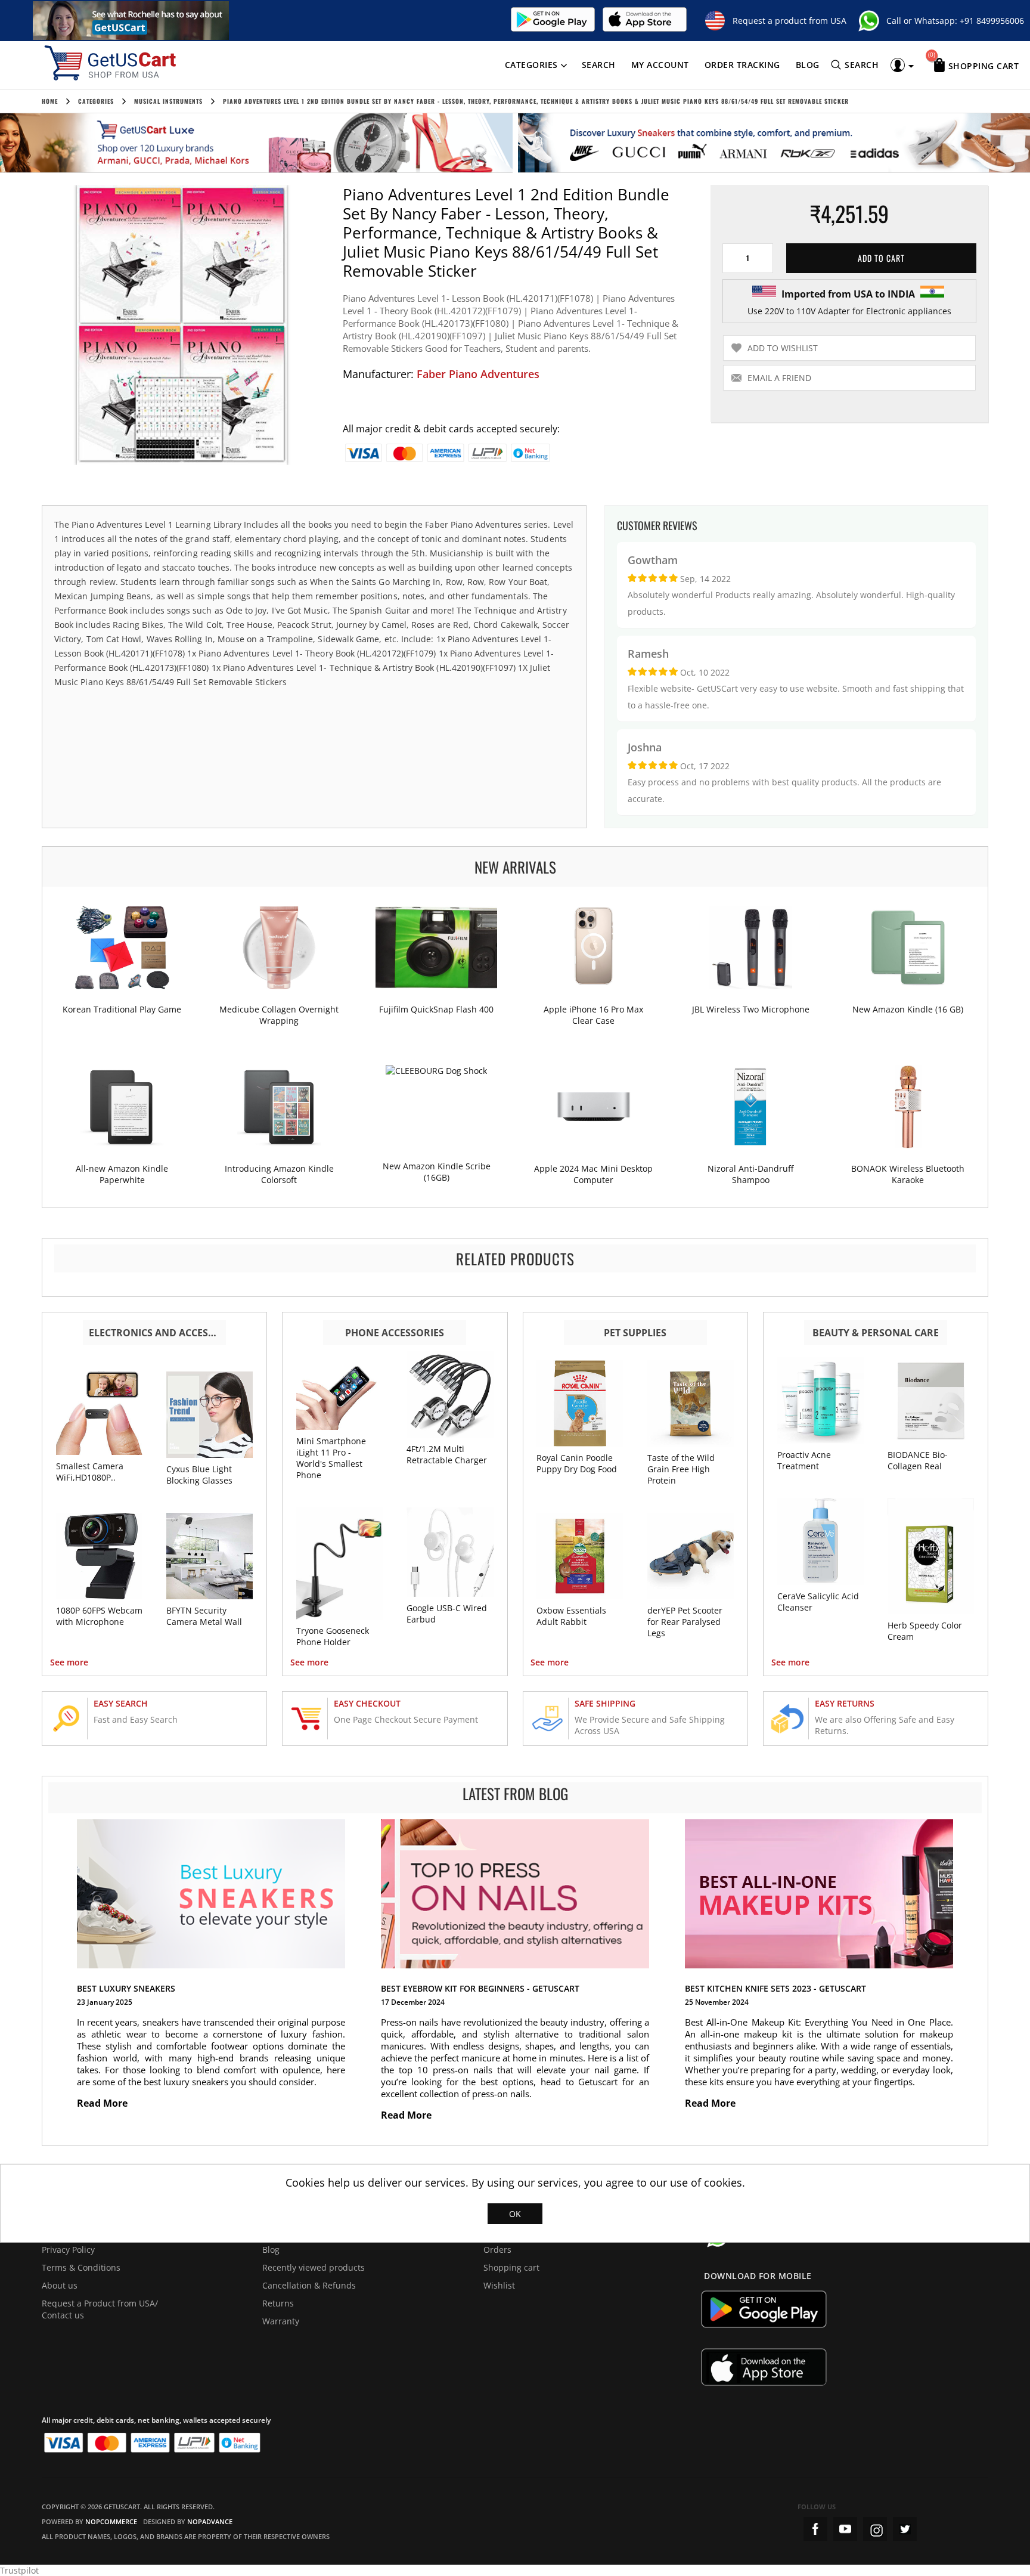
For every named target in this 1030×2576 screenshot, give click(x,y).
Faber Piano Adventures (478, 374)
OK (515, 2214)
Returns (278, 2303)
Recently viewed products (314, 2267)
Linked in (905, 2529)
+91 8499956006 (992, 21)
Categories (531, 65)
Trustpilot (19, 2570)
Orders (497, 2250)
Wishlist (499, 2285)
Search (599, 65)
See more (69, 1662)
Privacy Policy (68, 2250)
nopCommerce (111, 2521)
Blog (808, 65)
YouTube (845, 2529)
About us (60, 2285)
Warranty (281, 2321)
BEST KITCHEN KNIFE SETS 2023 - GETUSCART (775, 1988)
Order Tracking (742, 65)
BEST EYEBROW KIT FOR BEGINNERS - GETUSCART (480, 1988)
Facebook (815, 2529)
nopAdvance (210, 2521)
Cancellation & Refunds (309, 2285)
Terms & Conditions (81, 2267)
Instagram (875, 2529)
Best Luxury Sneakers (126, 1988)
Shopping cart (511, 2267)
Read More (103, 2103)
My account (660, 65)
